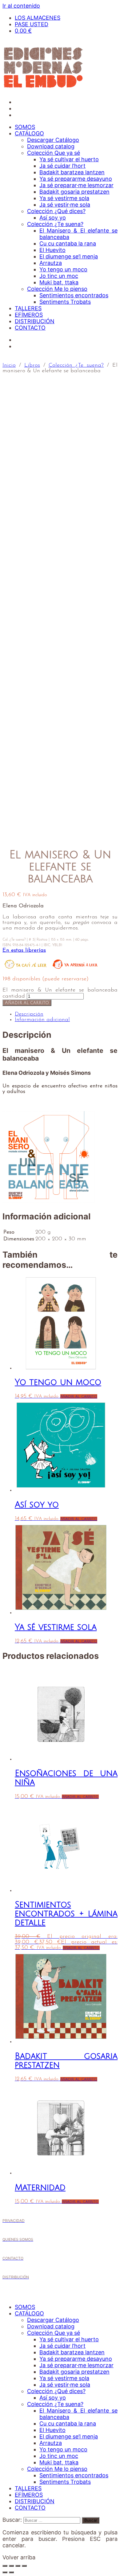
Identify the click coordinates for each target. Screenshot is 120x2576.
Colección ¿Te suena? (55, 224)
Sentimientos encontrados (74, 295)
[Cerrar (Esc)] (24, 2566)
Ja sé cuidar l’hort (62, 166)
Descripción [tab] (29, 1014)
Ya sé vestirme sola (64, 198)
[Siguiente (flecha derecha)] (11, 2572)
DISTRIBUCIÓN (35, 321)
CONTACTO (30, 328)
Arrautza (51, 263)
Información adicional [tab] (42, 1020)
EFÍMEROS (29, 315)
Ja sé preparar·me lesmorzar (76, 185)
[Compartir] (18, 2566)
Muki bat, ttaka (59, 282)
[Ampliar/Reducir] (5, 2566)
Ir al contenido (21, 6)
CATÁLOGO (29, 133)
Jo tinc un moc (59, 276)
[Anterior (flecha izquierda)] (5, 2572)
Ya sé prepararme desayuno (76, 179)
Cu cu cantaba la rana (68, 243)
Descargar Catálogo (53, 140)
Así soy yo (53, 218)
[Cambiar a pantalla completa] (11, 2566)
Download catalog (51, 146)
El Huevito (52, 250)
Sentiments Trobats (65, 302)
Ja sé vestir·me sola (65, 205)
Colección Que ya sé (54, 153)
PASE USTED (32, 24)
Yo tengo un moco (63, 269)
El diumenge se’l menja (69, 256)
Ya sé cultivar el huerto (69, 159)
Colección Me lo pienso (57, 289)
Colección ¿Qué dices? (56, 211)
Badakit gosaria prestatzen (74, 192)
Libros (32, 365)
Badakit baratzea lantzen (72, 172)
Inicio (9, 365)
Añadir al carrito (27, 1003)
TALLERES (28, 308)
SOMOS (25, 127)
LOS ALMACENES (38, 18)
